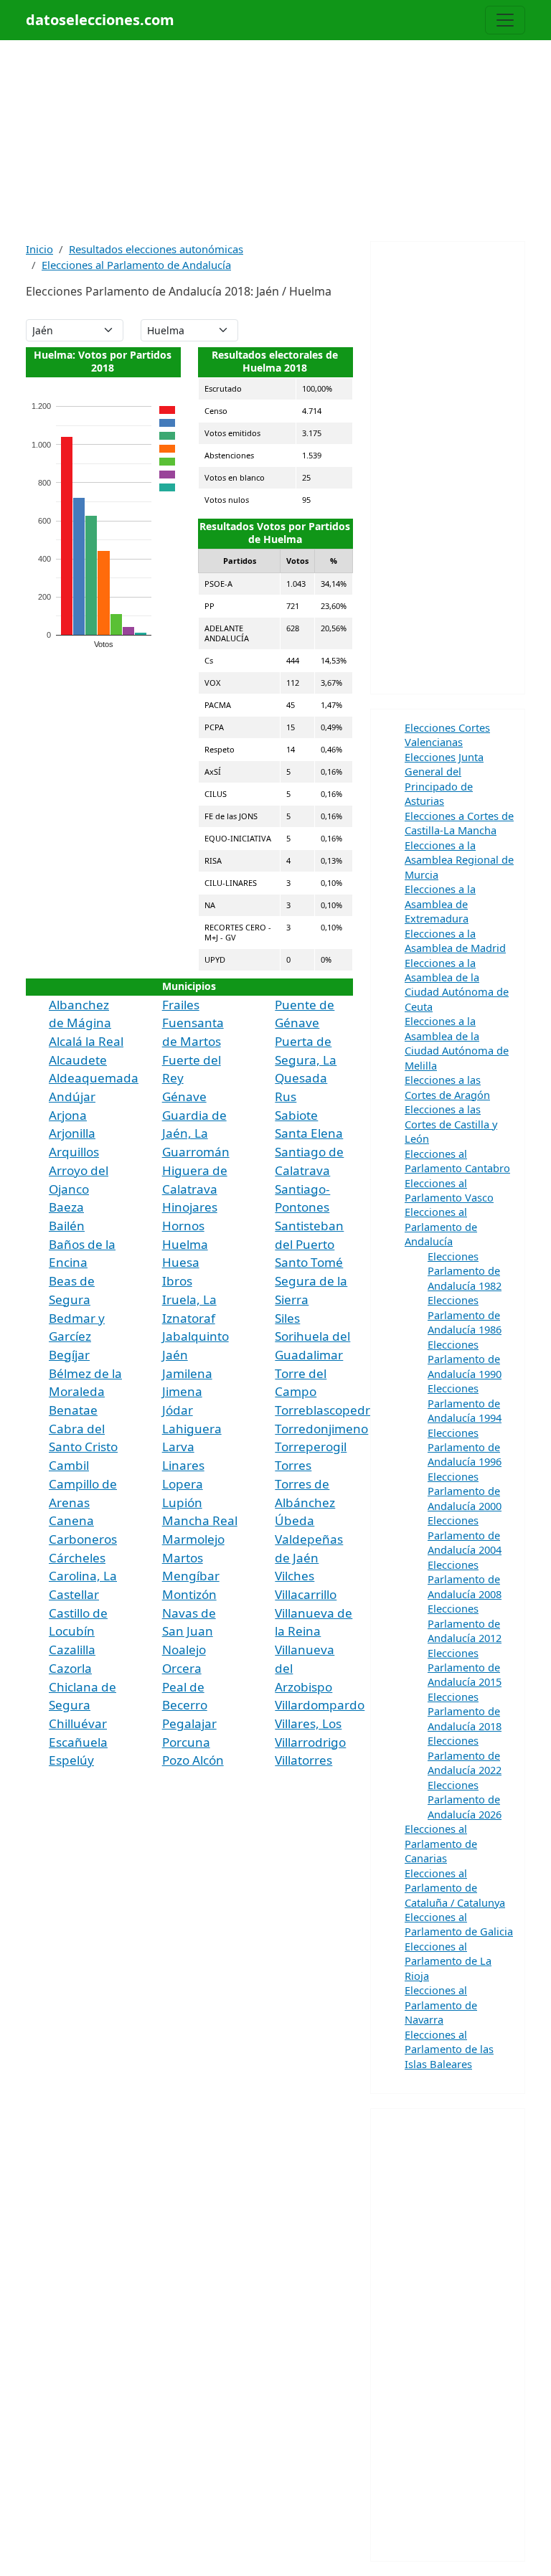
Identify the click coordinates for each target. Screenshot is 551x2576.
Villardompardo (320, 1705)
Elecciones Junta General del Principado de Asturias (444, 779)
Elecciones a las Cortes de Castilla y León (451, 1124)
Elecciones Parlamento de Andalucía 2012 (465, 1623)
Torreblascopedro (326, 1410)
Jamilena (187, 1373)
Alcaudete (78, 1060)
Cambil (69, 1465)
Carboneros (83, 1539)
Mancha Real (200, 1520)
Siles (287, 1318)
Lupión (182, 1502)
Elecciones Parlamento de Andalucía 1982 (465, 1271)
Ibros (177, 1281)
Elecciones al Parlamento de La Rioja (448, 1961)
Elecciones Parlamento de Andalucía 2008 (465, 1579)
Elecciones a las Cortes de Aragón (447, 1087)
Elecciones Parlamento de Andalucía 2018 (465, 1711)
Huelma (185, 1244)
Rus (286, 1096)
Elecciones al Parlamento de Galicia (459, 1924)
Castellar (74, 1594)
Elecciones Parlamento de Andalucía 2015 (465, 1667)
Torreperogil (311, 1447)
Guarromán (196, 1152)
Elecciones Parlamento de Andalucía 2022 (465, 1755)
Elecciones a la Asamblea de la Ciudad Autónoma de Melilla (457, 1043)
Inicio (39, 249)
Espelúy (71, 1760)
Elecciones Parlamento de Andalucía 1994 (465, 1403)
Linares (183, 1465)
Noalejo (184, 1650)
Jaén (175, 1355)
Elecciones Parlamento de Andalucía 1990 (465, 1359)
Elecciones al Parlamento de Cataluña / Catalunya (455, 1888)
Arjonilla (72, 1133)
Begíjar (69, 1355)
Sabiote (296, 1115)
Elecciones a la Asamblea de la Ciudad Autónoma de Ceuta (457, 985)
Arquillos (74, 1152)
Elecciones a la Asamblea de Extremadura (440, 904)
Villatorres (303, 1760)
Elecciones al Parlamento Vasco (449, 1190)
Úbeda (295, 1520)
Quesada (301, 1078)
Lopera (183, 1484)
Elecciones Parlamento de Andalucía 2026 (465, 1799)
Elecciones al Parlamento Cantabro (457, 1161)
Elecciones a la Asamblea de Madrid (455, 940)
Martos (183, 1558)
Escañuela (78, 1742)
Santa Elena (309, 1133)
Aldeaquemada (94, 1078)
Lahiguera (192, 1429)
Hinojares (190, 1207)
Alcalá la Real (86, 1041)
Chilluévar (78, 1723)
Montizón (189, 1594)
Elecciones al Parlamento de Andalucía (136, 265)
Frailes (181, 1005)
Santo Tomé (309, 1262)
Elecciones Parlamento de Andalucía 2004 (465, 1535)
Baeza (66, 1207)
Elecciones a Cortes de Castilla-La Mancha (459, 823)
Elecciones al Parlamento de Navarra (441, 2005)
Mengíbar (191, 1576)
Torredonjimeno (321, 1429)
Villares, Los (308, 1723)
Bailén (67, 1226)
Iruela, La (189, 1299)
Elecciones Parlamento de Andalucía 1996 (465, 1447)
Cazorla (70, 1668)
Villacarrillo (306, 1594)
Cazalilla (72, 1650)
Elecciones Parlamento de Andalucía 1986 (465, 1315)
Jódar (178, 1410)
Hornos (183, 1226)
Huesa (181, 1262)
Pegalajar (189, 1723)
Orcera (182, 1668)
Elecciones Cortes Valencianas (447, 735)
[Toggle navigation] (505, 20)
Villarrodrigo (310, 1742)
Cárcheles (77, 1558)
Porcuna (186, 1742)
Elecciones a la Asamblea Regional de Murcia (459, 860)
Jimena (182, 1391)
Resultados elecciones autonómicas (156, 249)
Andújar (72, 1096)
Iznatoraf (189, 1318)
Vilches (295, 1576)
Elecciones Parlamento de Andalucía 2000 (465, 1491)
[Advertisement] (275, 141)
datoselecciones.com (100, 20)
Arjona (68, 1115)
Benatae (73, 1410)
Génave (184, 1096)
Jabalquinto (196, 1336)
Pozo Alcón (193, 1760)
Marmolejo (193, 1539)
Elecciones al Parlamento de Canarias (441, 1843)
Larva (178, 1447)
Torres (293, 1465)
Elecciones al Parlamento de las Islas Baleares (449, 2049)
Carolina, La (83, 1576)
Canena (71, 1520)
